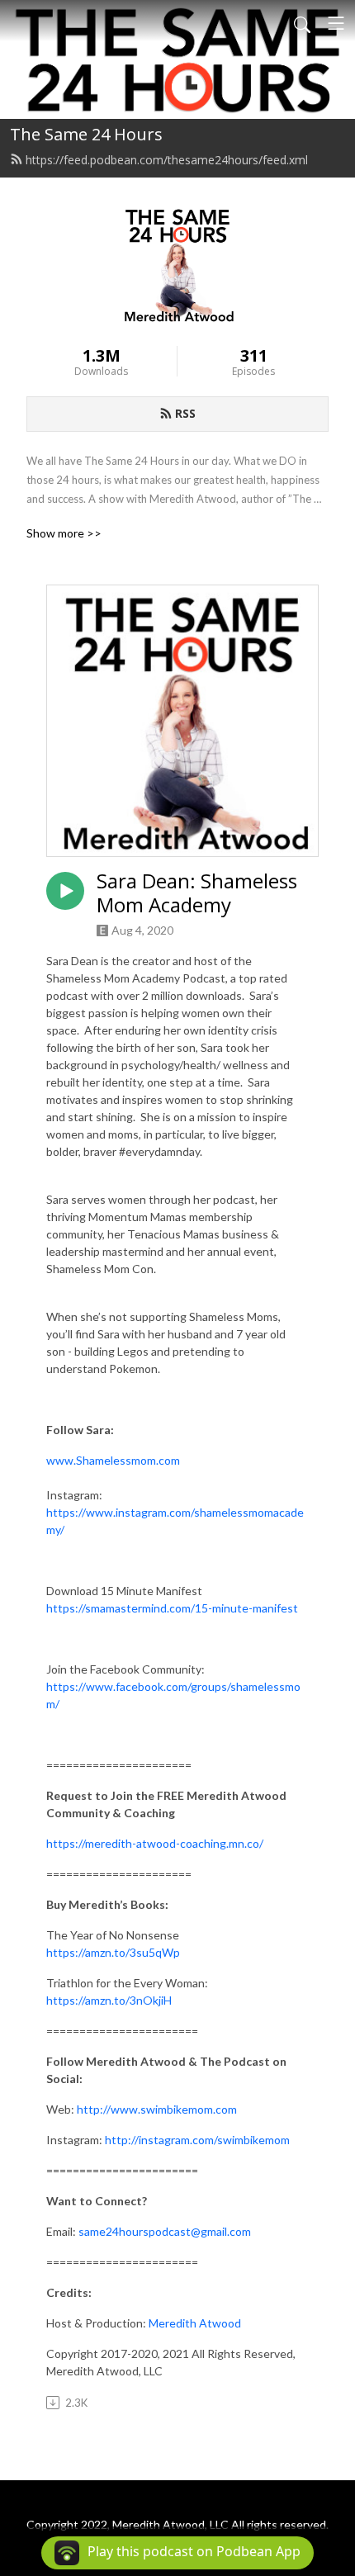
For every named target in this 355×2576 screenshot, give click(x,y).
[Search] (302, 23)
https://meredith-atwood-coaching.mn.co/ (155, 1843)
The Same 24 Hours (86, 134)
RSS (185, 413)
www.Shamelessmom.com (113, 1460)
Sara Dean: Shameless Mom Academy (197, 893)
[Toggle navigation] (336, 23)
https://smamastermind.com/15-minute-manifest (172, 1608)
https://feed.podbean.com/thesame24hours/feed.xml (167, 160)
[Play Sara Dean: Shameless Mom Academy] (65, 891)
